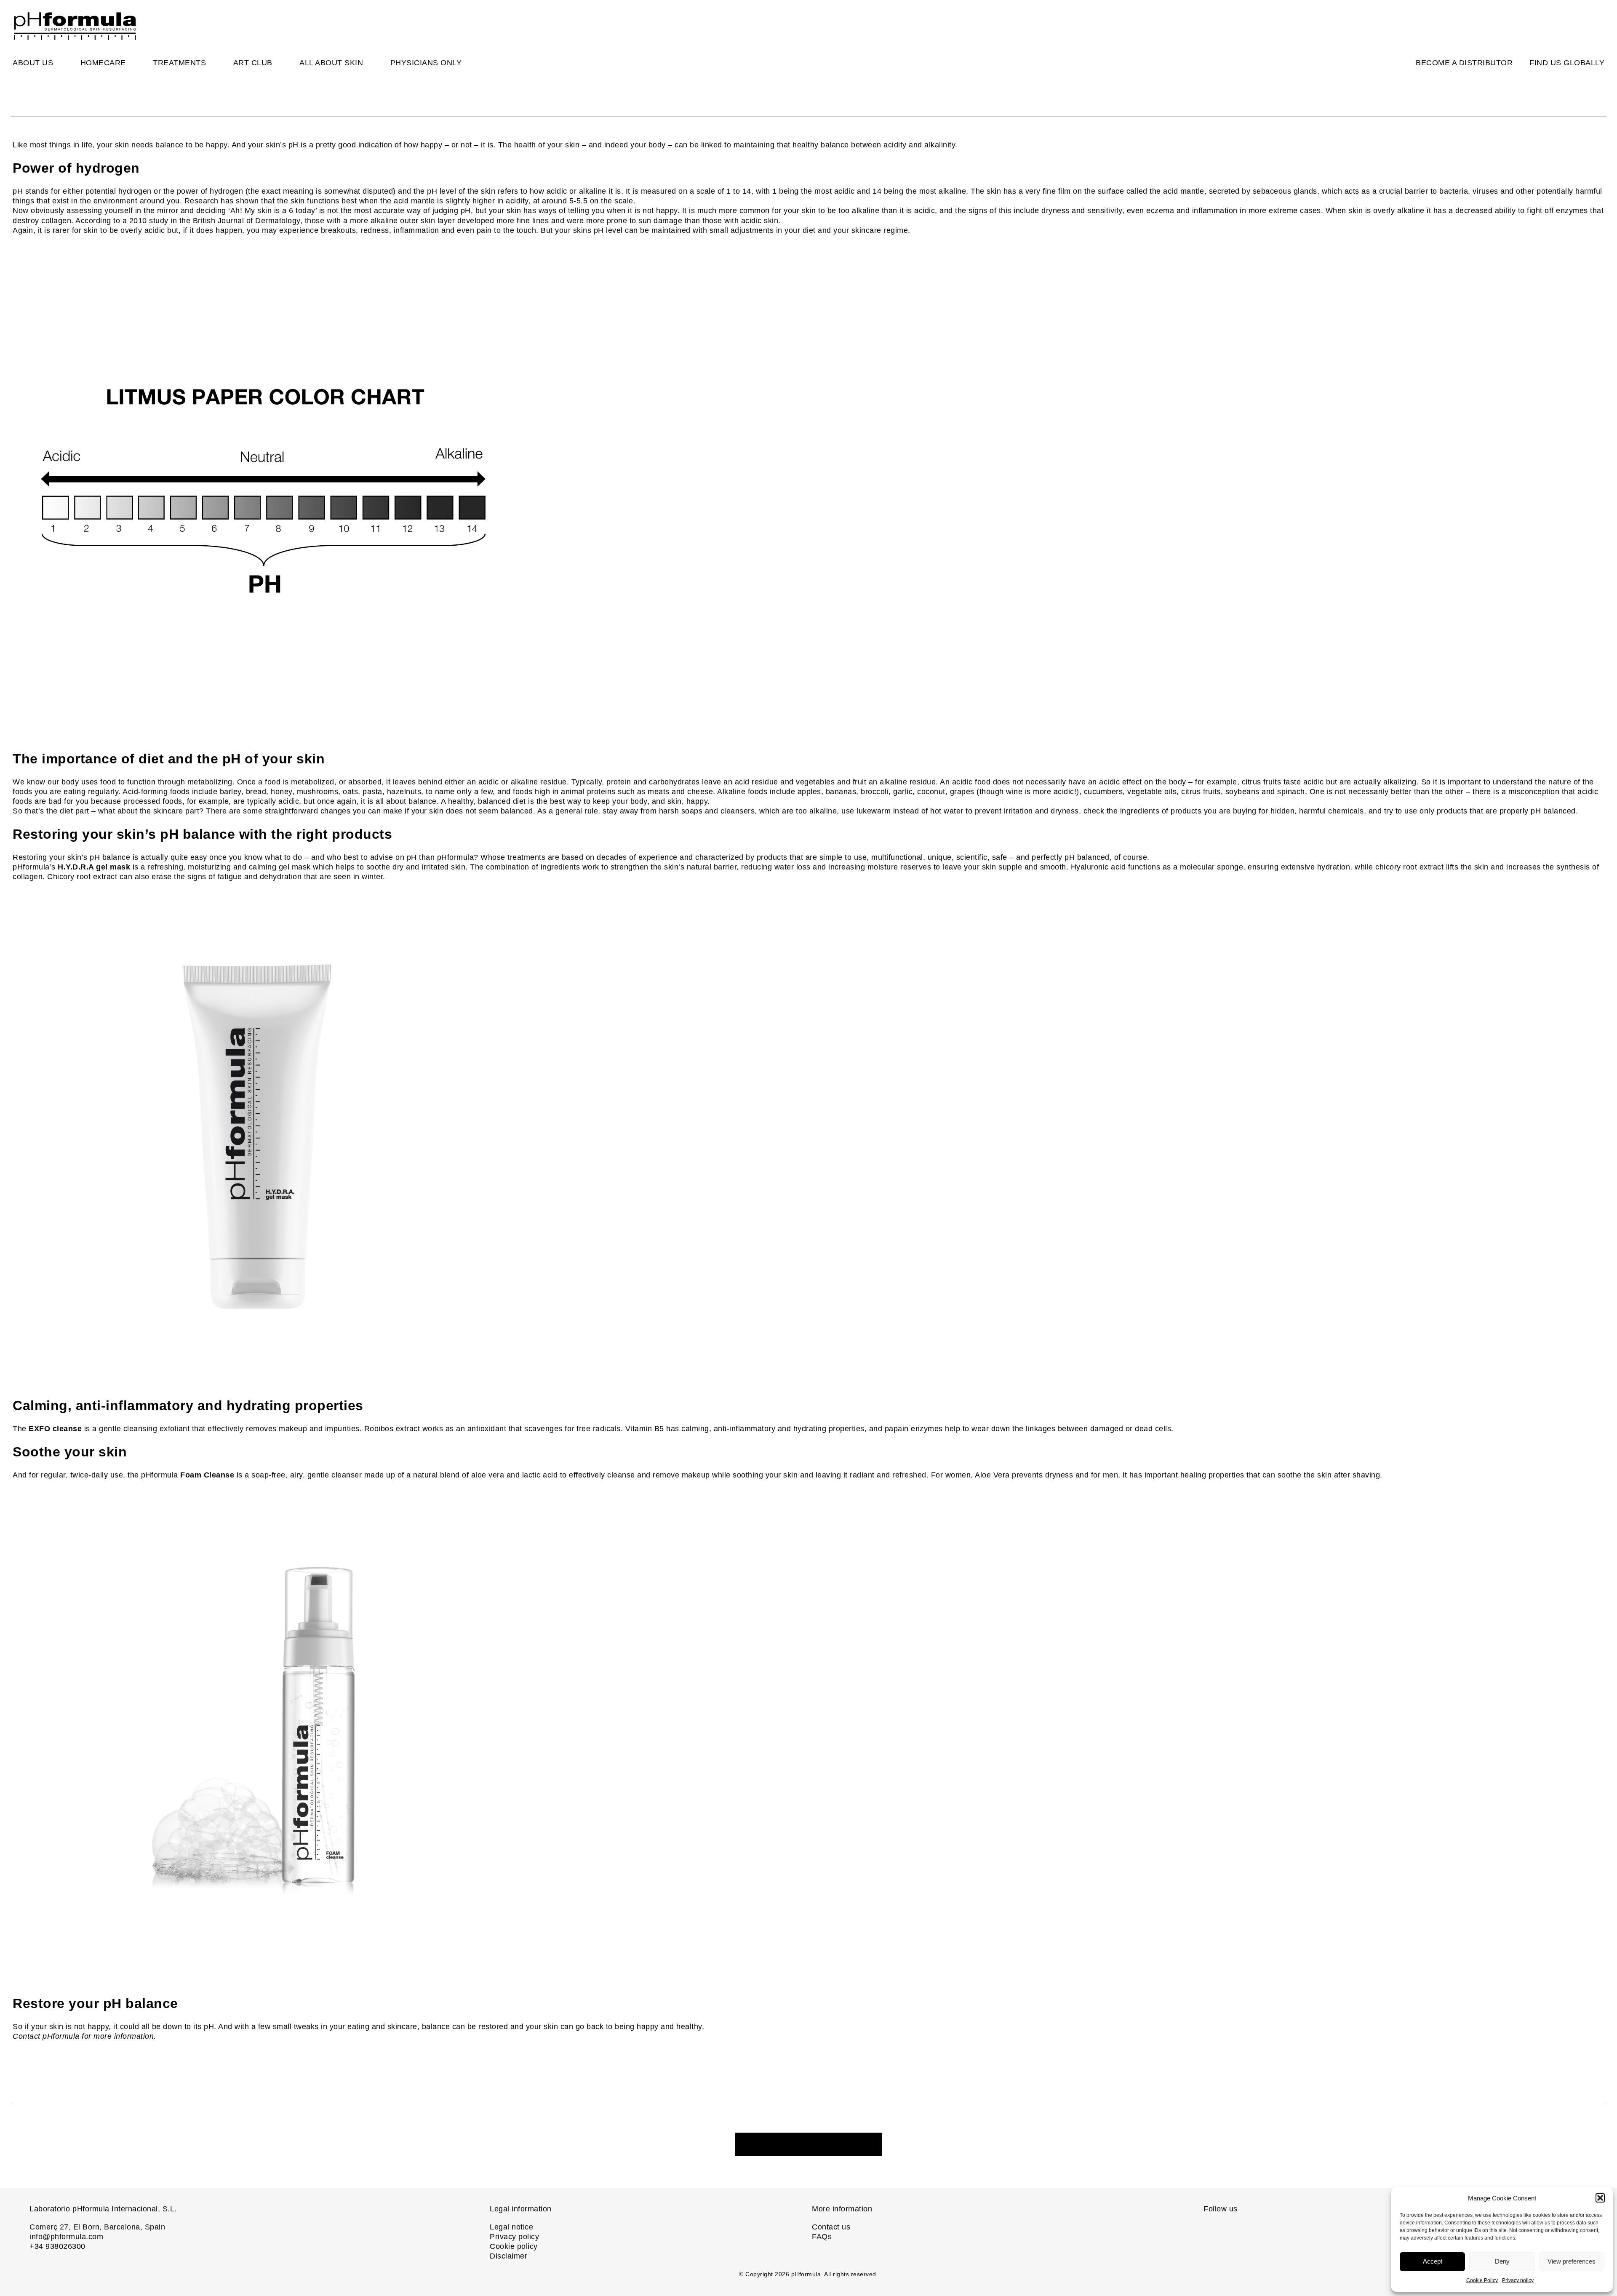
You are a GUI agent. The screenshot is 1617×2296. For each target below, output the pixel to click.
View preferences (1572, 2261)
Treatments (179, 63)
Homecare (103, 63)
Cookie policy (514, 2246)
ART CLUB (253, 63)
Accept (1433, 2261)
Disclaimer (508, 2256)
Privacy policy (1518, 2280)
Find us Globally (1567, 63)
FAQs (822, 2237)
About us (33, 63)
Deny (1502, 2261)
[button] (1600, 2198)
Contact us (831, 2227)
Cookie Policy (1482, 2280)
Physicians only (426, 63)
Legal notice (511, 2227)
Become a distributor (1464, 63)
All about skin (331, 63)
